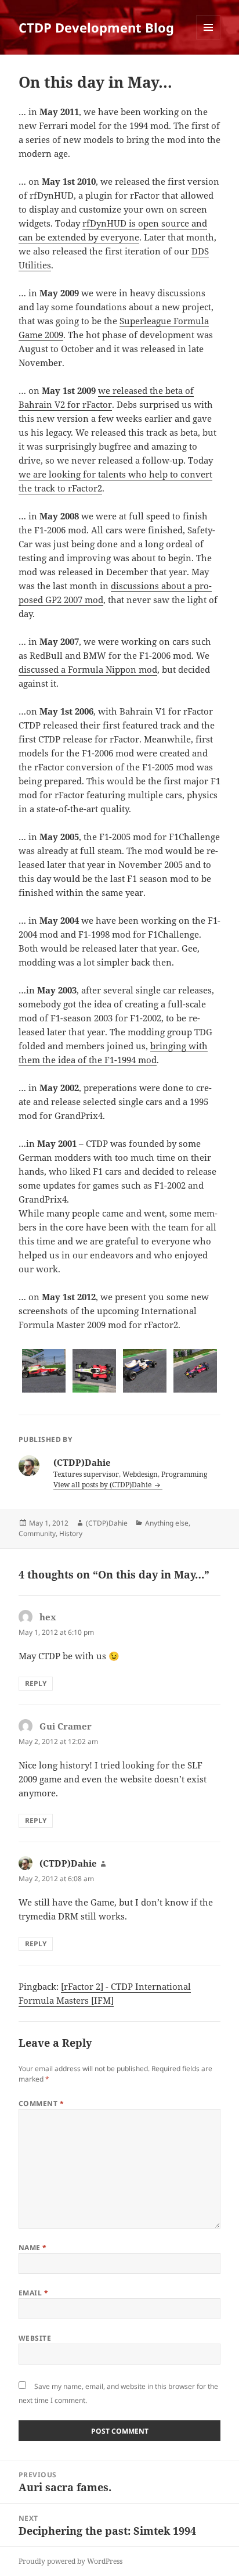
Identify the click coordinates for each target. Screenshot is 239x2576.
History (71, 1533)
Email (33, 2293)
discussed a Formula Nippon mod (88, 669)
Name (33, 2247)
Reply (36, 1683)
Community (37, 1533)
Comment (41, 2103)
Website (35, 2338)
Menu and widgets (209, 39)
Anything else (167, 1523)
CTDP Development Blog (96, 27)
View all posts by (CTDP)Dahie (103, 1485)
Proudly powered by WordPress (70, 2561)
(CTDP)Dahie (107, 1523)
